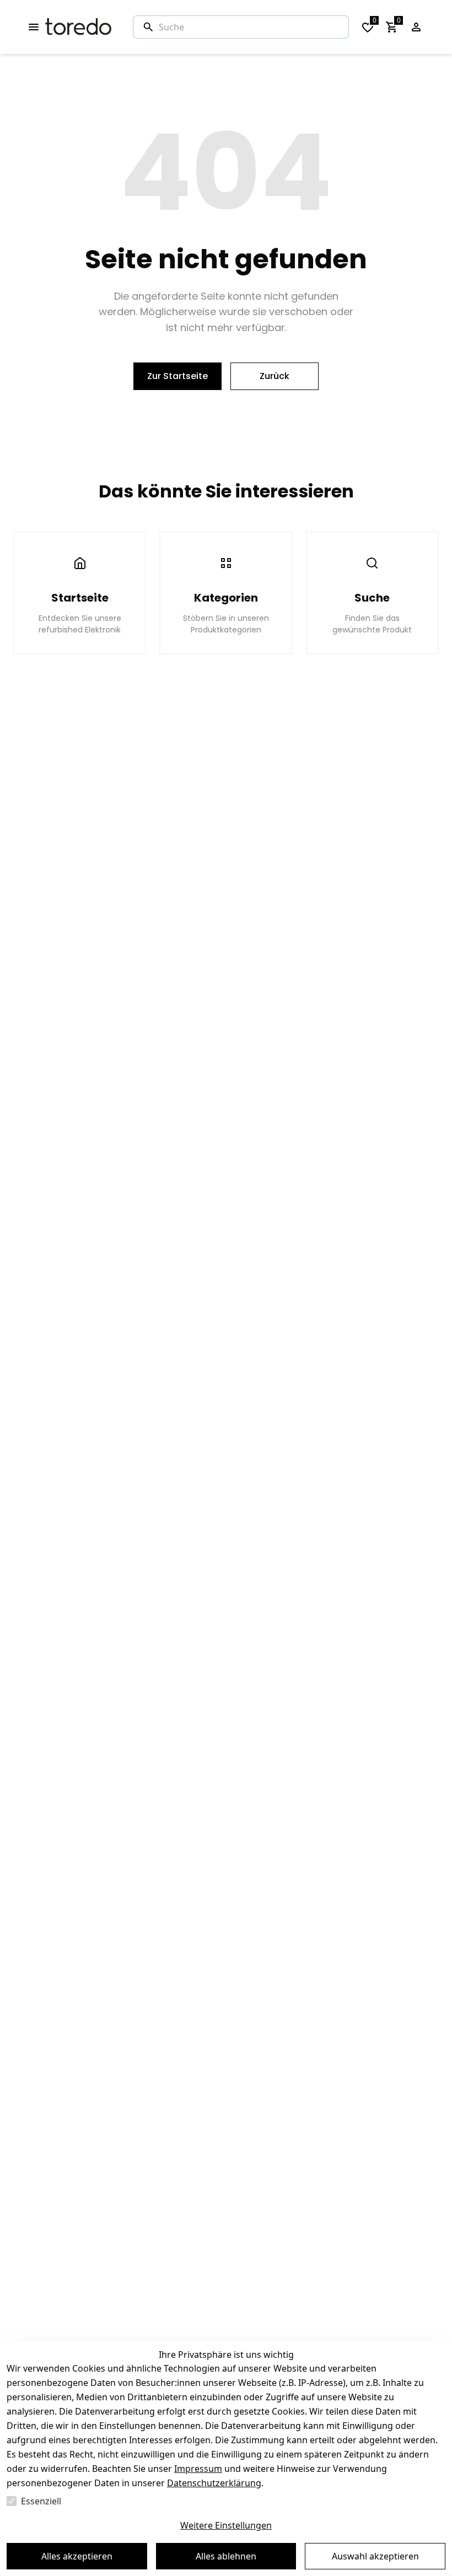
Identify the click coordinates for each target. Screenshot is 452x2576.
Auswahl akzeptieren (375, 2556)
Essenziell (41, 2501)
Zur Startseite (177, 376)
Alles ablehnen (226, 2556)
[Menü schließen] (34, 27)
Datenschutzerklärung (214, 2483)
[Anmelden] (416, 27)
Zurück (275, 376)
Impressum (198, 2469)
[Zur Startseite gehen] (78, 27)
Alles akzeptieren (77, 2556)
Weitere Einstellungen (226, 2525)
